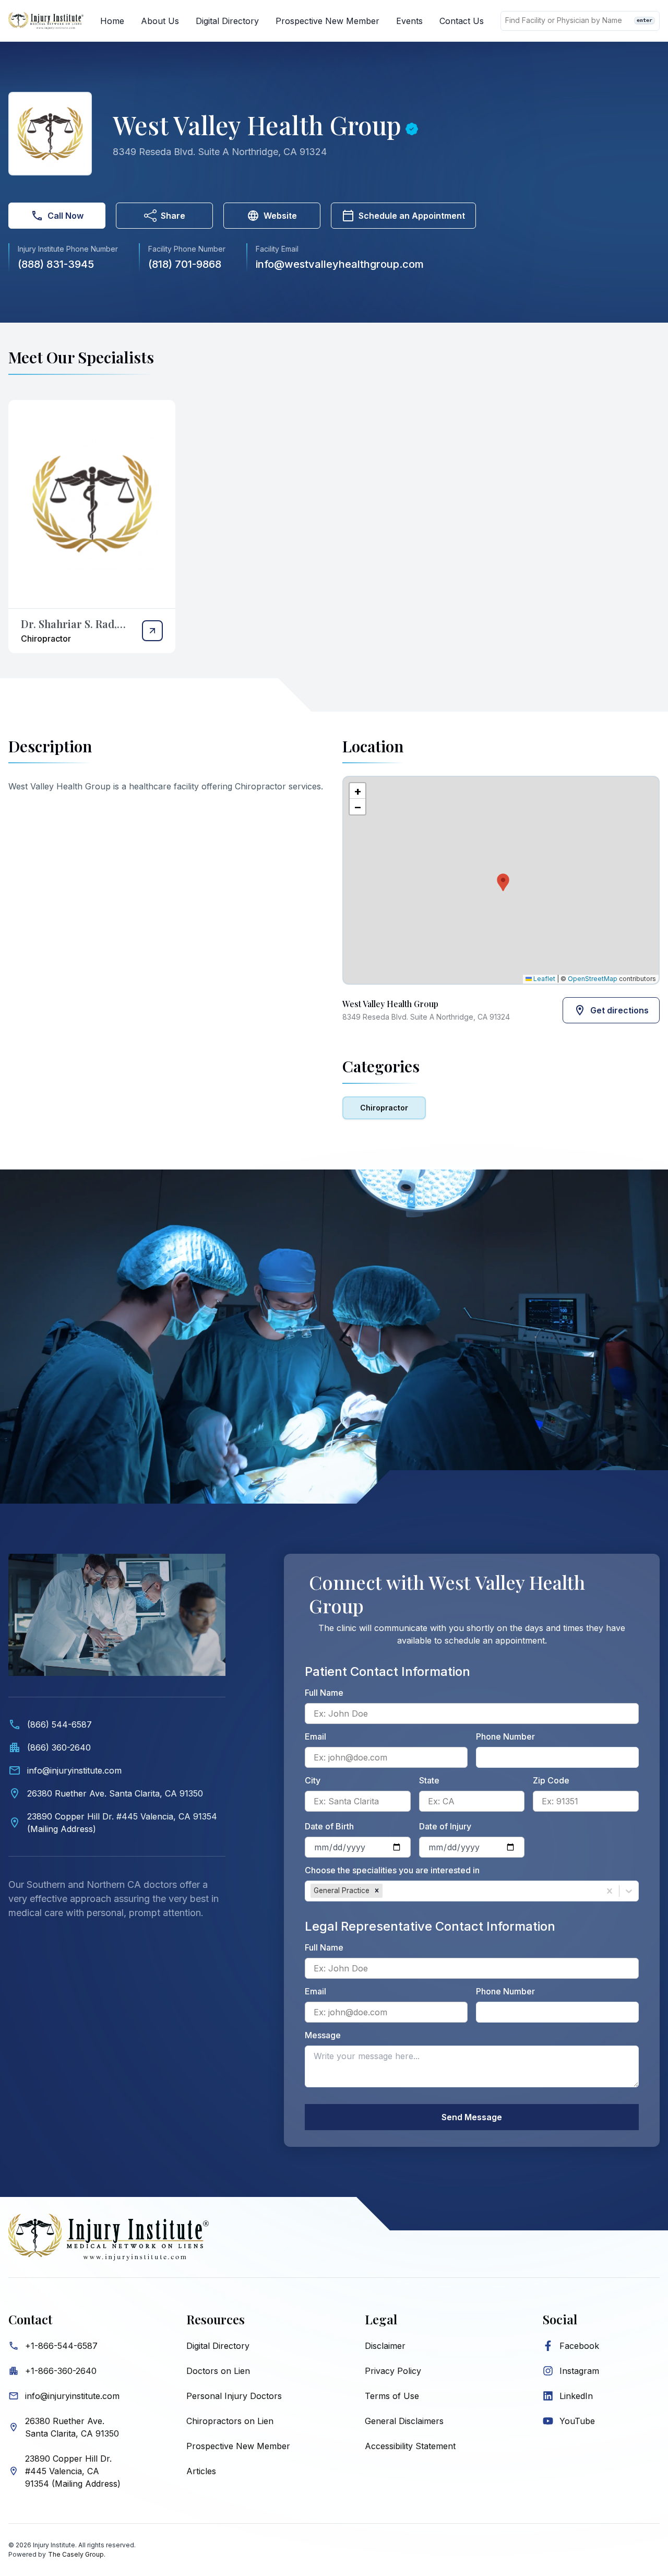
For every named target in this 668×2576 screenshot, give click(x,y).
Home (112, 21)
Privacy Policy (393, 2371)
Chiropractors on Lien (230, 2421)
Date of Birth (329, 1826)
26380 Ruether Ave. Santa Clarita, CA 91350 (72, 2427)
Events (409, 21)
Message (323, 2035)
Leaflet (544, 979)
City (313, 1780)
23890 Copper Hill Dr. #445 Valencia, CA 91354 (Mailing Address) (73, 2471)
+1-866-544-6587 (61, 2346)
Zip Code (551, 1780)
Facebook (579, 2346)
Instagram (579, 2371)
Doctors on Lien (218, 2371)
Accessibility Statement (410, 2446)
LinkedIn (576, 2396)
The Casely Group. (77, 2554)
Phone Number (505, 1736)
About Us (160, 21)
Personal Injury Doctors (234, 2396)
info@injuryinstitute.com (72, 2396)
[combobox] (386, 1891)
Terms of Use (392, 2396)
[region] (501, 880)
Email (315, 1736)
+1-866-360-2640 (61, 2371)
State (429, 1780)
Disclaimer (385, 2346)
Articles (201, 2471)
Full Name (324, 1693)
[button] (501, 880)
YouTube (577, 2421)
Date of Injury (445, 1826)
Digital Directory (227, 21)
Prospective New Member (327, 21)
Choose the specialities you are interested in (392, 1870)
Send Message (472, 2117)
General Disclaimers (404, 2421)
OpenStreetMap (593, 979)
